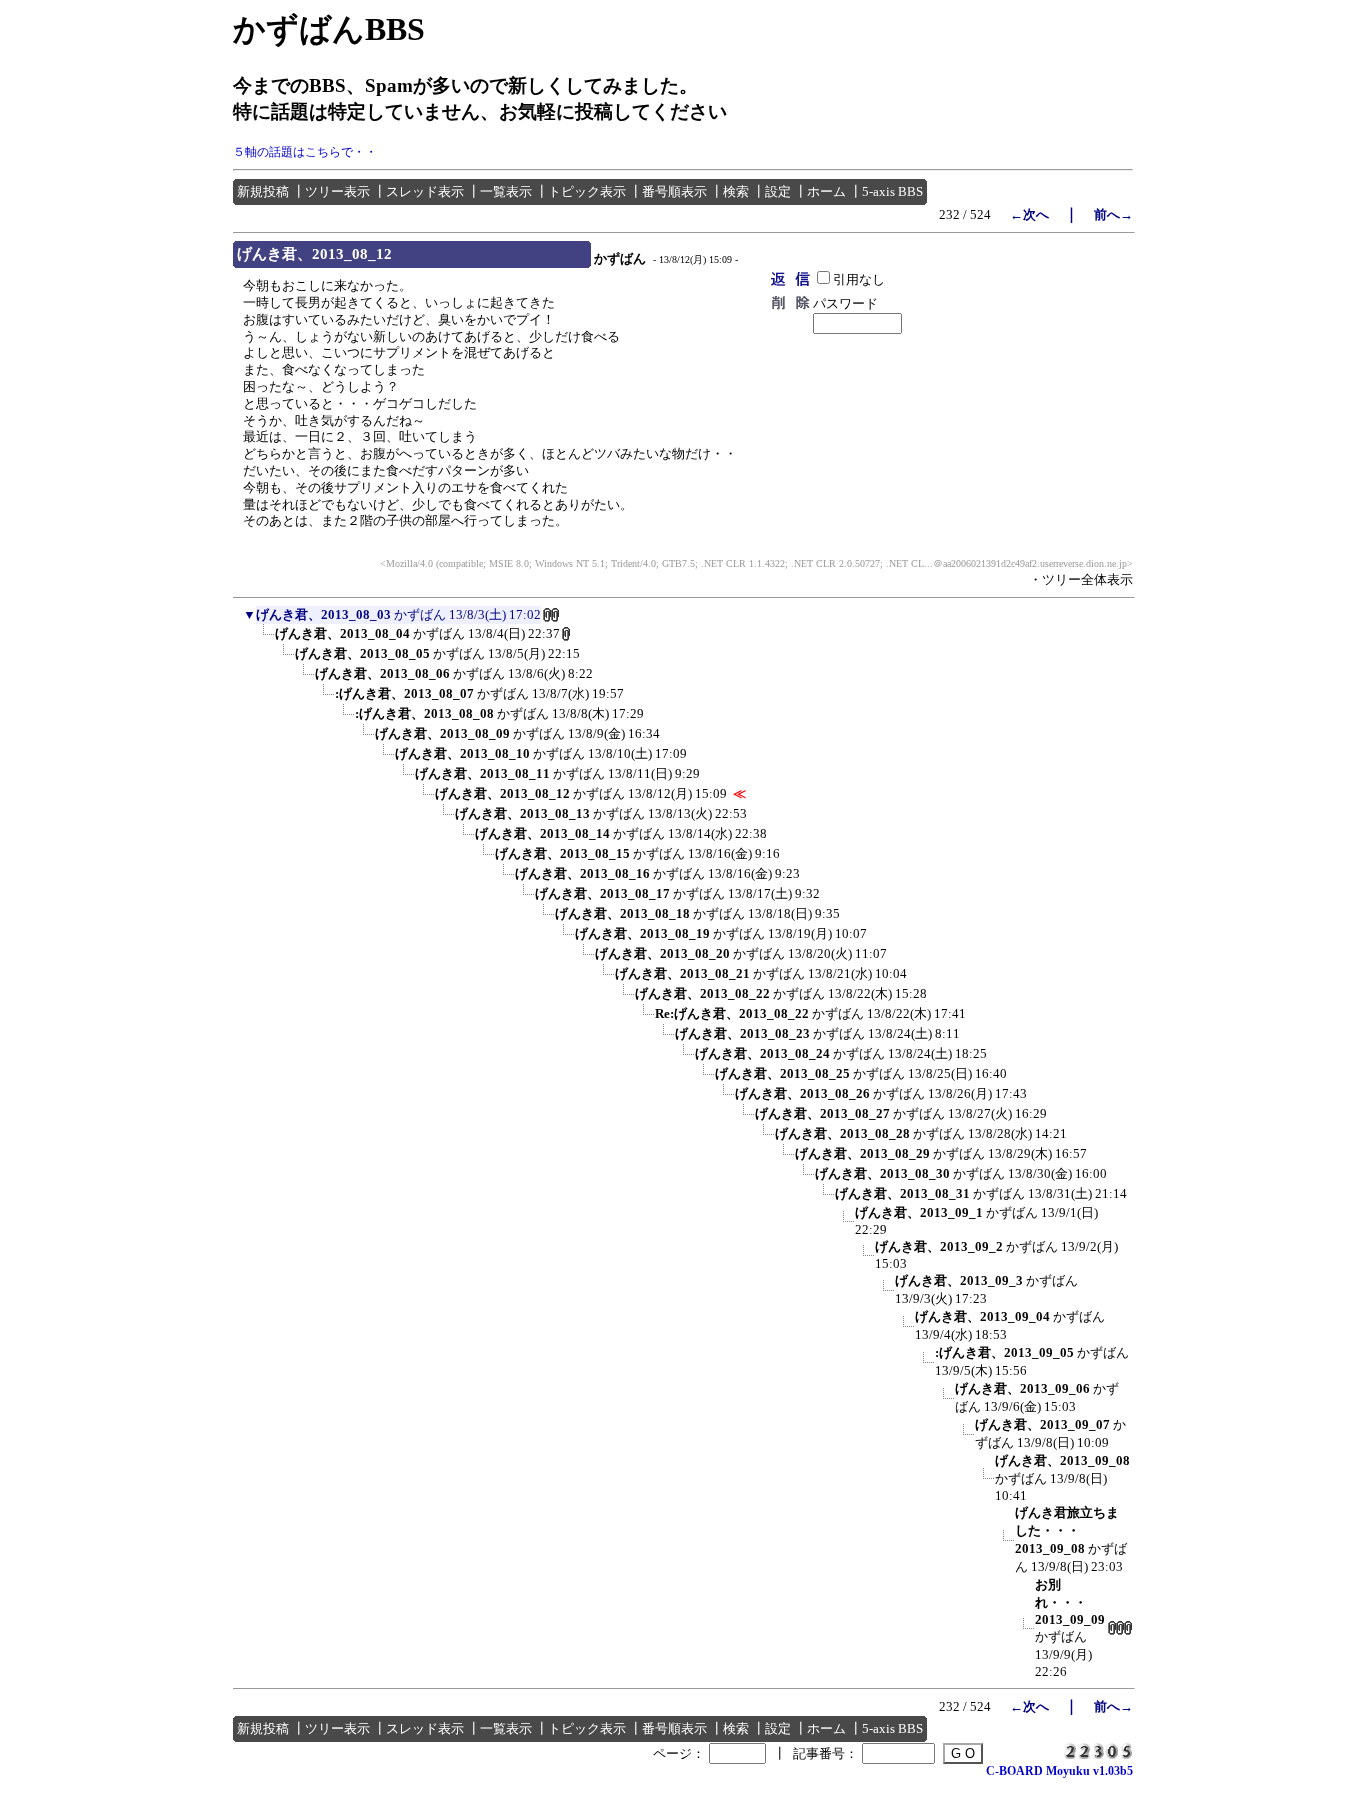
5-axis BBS (892, 191)
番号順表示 (674, 191)
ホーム (826, 191)
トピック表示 (587, 191)
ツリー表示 (337, 191)
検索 (736, 191)
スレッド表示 (425, 191)
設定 (778, 191)
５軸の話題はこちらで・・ (305, 152)
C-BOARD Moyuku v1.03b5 (1059, 1771)
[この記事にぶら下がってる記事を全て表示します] (265, 640)
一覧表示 (506, 191)
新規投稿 (263, 191)
